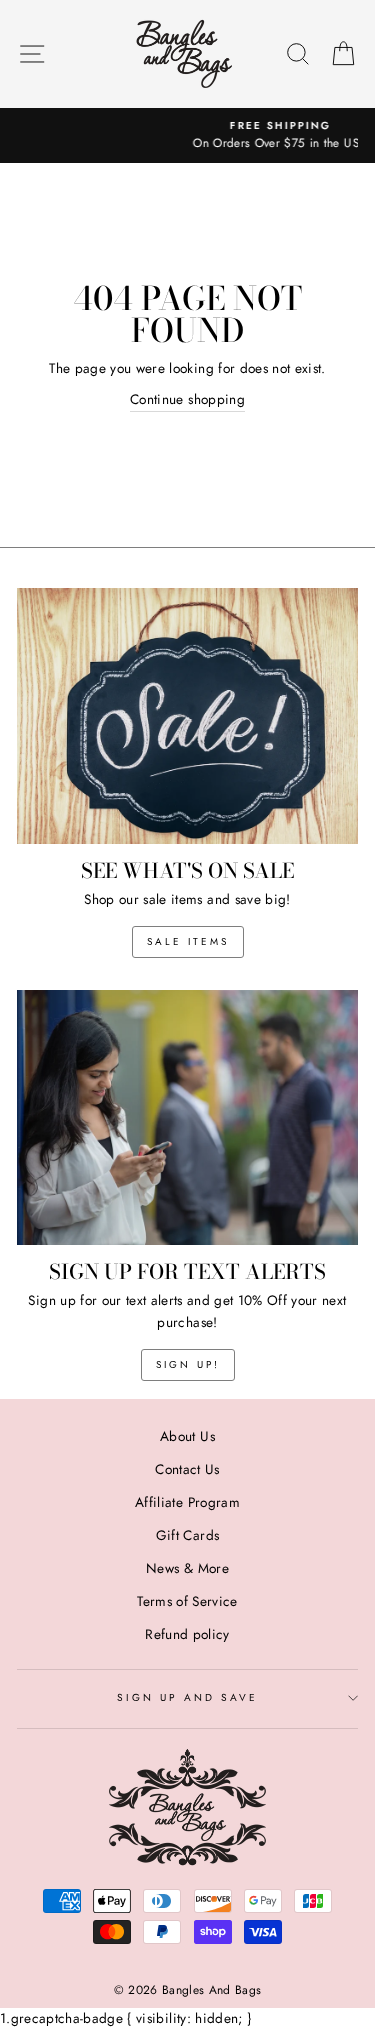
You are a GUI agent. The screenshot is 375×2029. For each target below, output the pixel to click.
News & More (187, 1568)
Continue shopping (187, 399)
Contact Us (187, 1469)
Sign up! (188, 1364)
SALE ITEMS (188, 941)
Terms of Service (187, 1601)
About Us (187, 1436)
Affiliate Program (187, 1502)
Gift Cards (187, 1535)
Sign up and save (188, 1697)
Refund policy (187, 1634)
